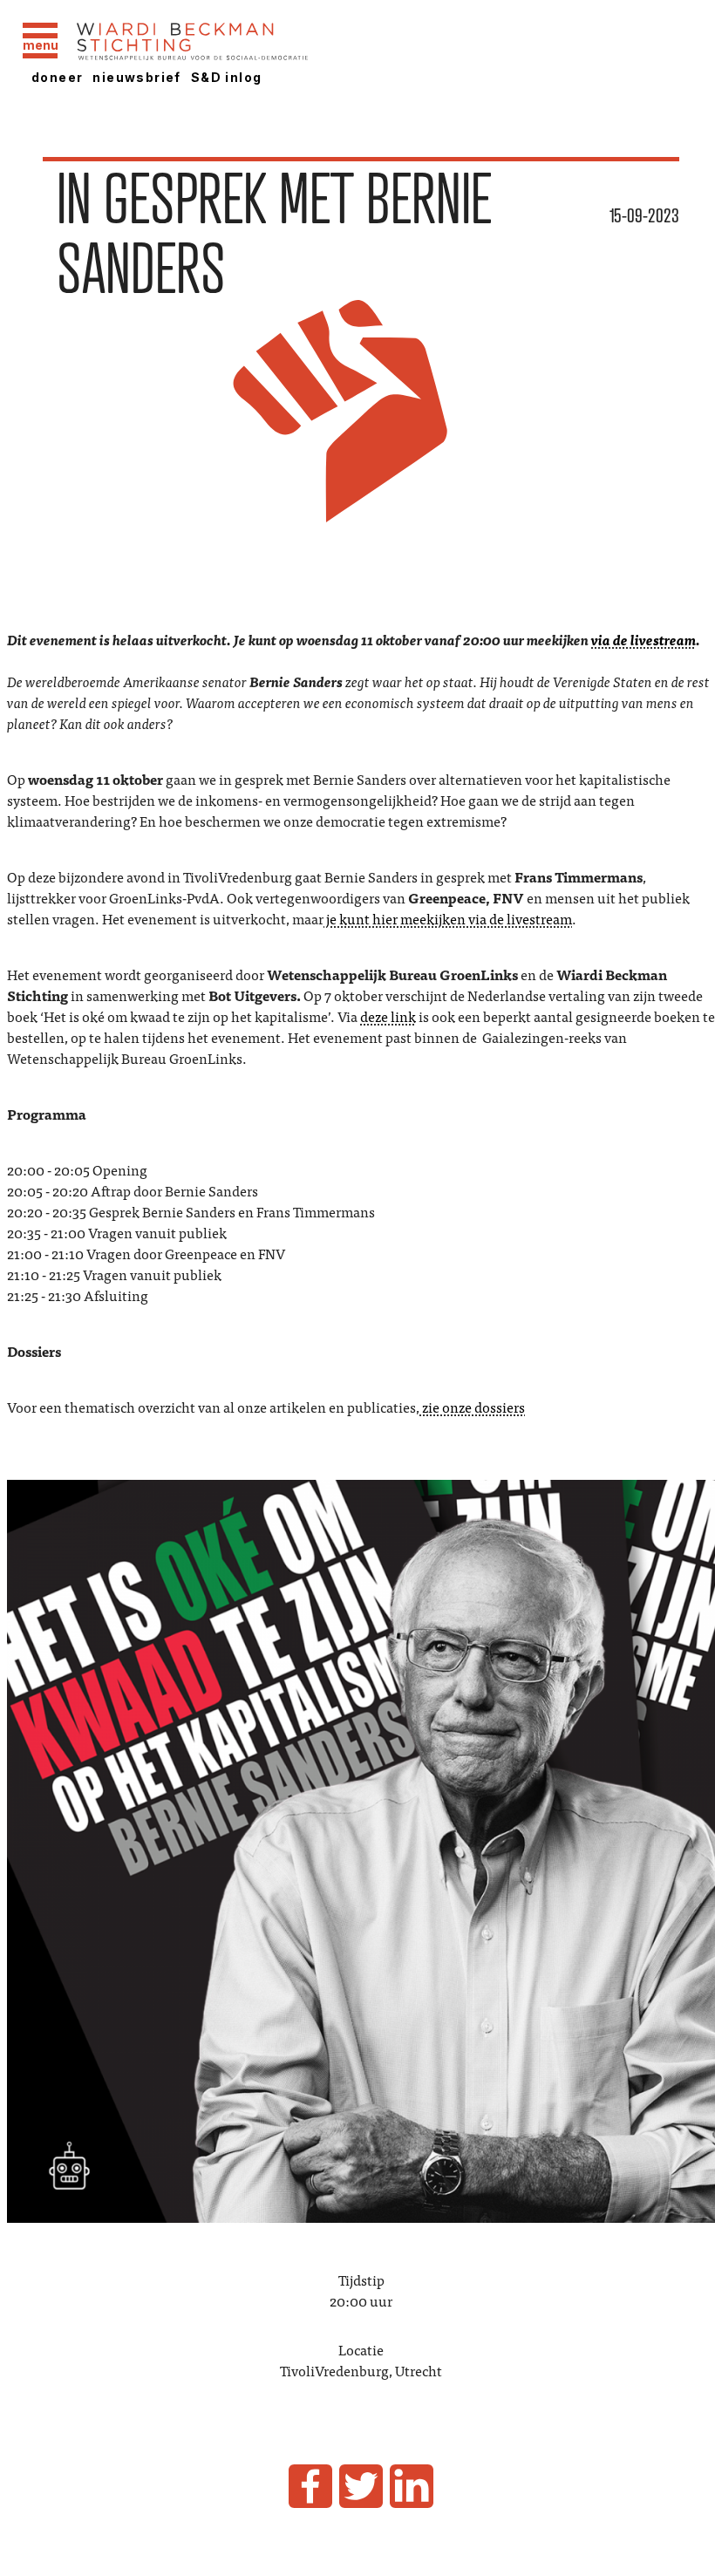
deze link (388, 1016)
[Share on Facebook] (310, 2486)
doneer (57, 77)
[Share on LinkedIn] (412, 2486)
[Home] (238, 43)
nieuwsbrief (136, 77)
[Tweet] (361, 2486)
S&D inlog (227, 77)
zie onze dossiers (472, 1407)
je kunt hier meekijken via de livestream (448, 918)
